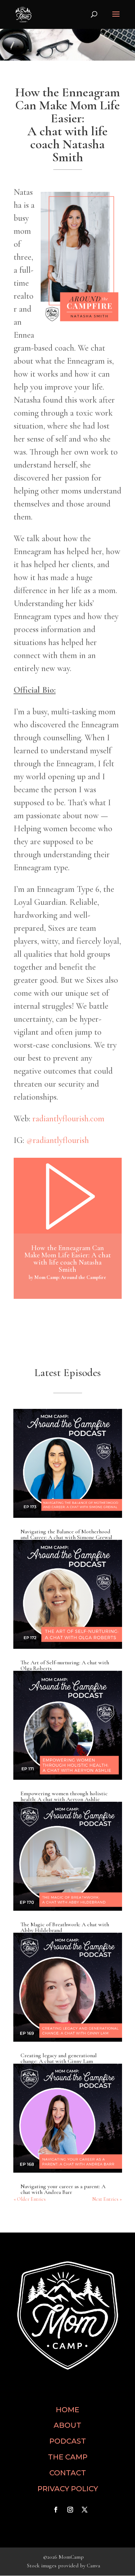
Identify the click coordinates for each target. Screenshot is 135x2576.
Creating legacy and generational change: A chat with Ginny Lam (59, 2058)
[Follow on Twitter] (85, 2510)
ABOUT (67, 2425)
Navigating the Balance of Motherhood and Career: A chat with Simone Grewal (66, 1534)
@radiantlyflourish (58, 1140)
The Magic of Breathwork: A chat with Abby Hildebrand (65, 1927)
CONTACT (68, 2473)
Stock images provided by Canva (64, 2566)
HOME (67, 2410)
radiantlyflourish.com (68, 1119)
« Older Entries (30, 2199)
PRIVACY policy (68, 2489)
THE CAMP (68, 2457)
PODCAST (68, 2441)
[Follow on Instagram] (70, 2510)
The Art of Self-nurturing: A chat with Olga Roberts (65, 1665)
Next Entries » (107, 2199)
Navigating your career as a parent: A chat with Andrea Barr (63, 2189)
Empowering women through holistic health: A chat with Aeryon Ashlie (64, 1796)
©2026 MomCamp (64, 2557)
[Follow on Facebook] (56, 2510)
